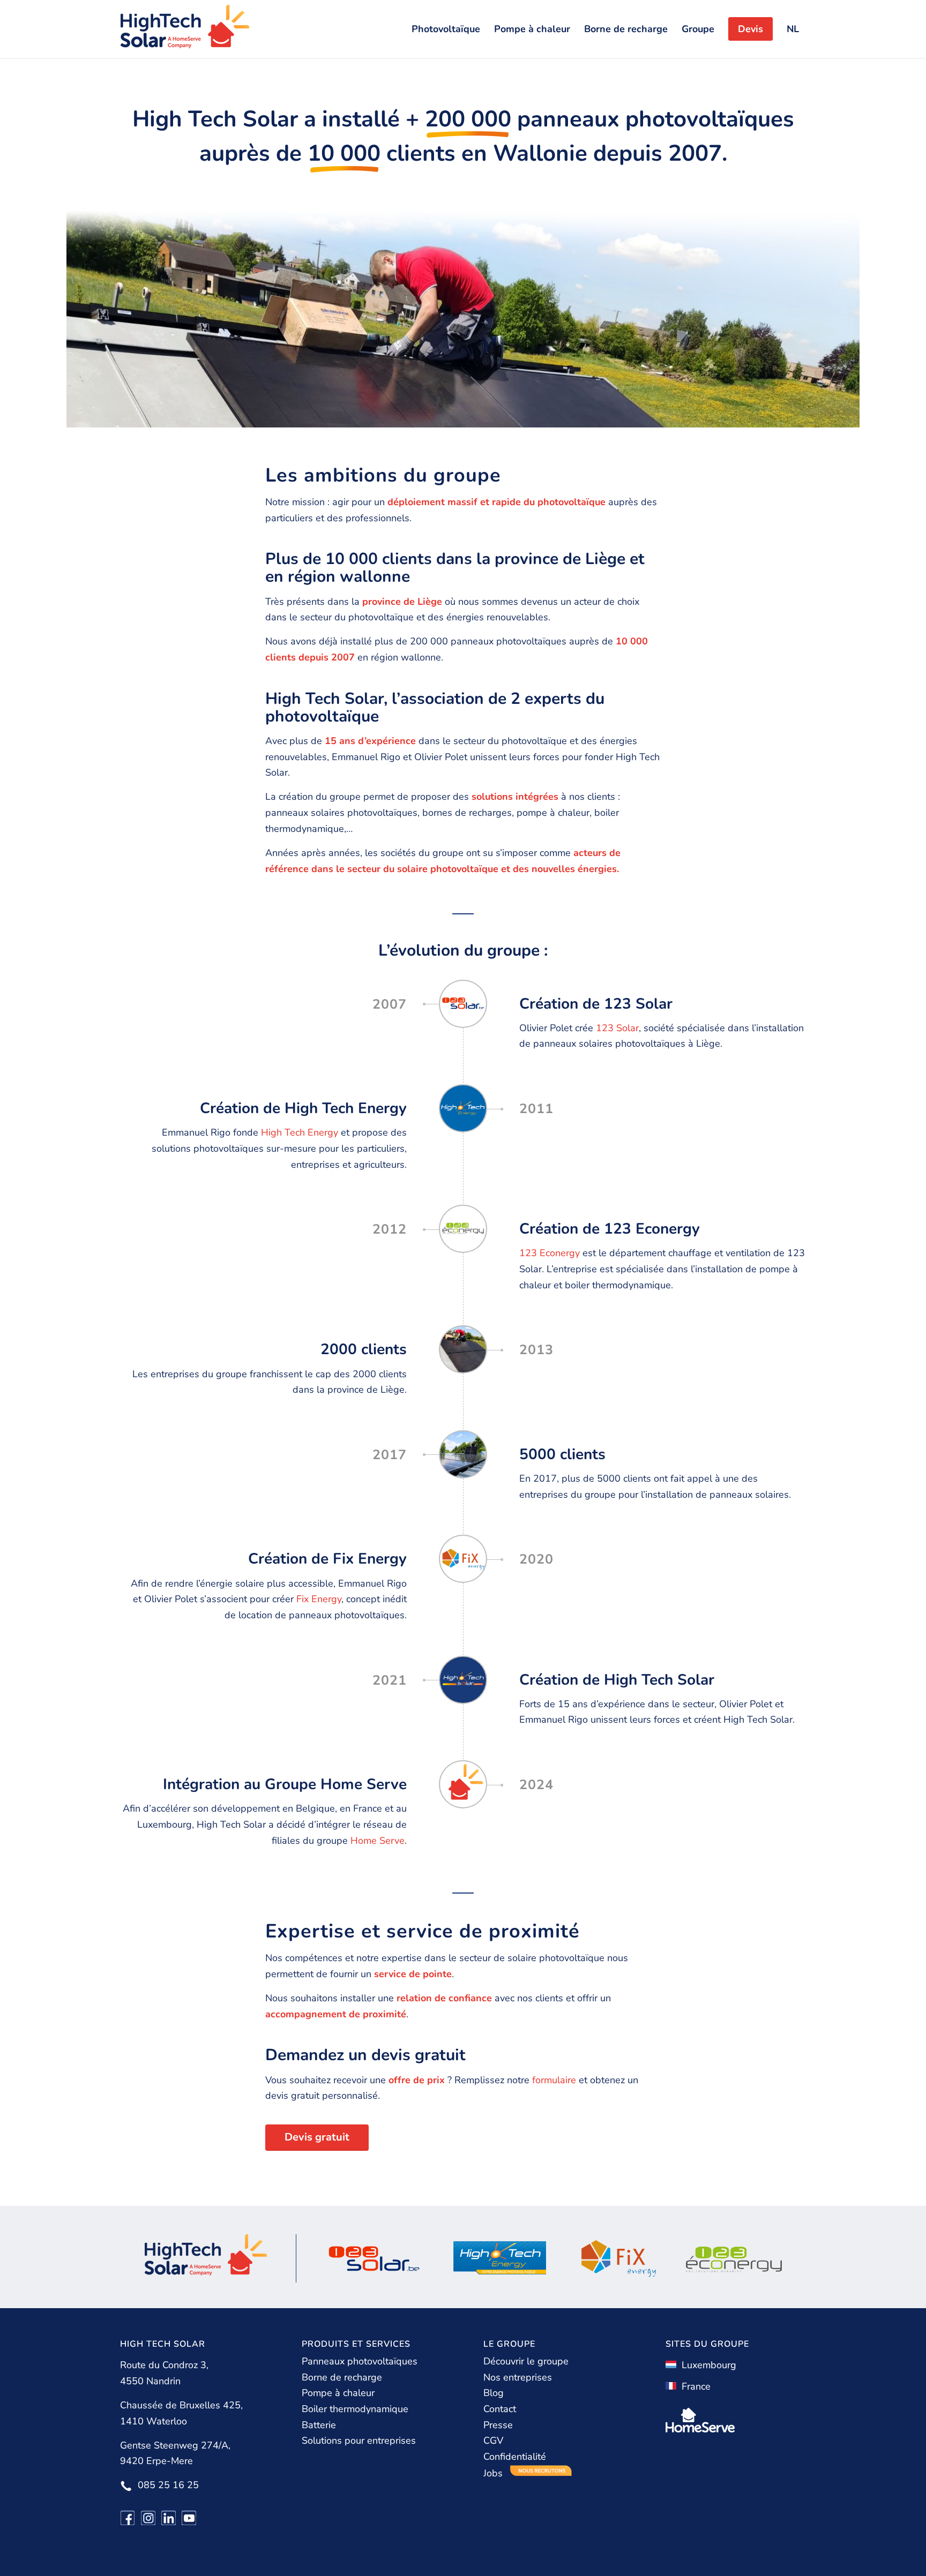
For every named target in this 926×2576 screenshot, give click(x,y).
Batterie (319, 2425)
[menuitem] (446, 29)
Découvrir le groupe (526, 2361)
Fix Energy (319, 1599)
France (693, 2386)
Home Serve (378, 1841)
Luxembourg (706, 2365)
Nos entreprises (518, 2377)
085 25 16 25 (168, 2485)
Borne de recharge (342, 2377)
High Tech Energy (300, 1132)
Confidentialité (515, 2457)
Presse (498, 2425)
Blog (494, 2393)
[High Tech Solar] (185, 29)
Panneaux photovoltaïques (360, 2361)
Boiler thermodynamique (355, 2409)
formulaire (554, 2080)
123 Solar (617, 1028)
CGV (493, 2440)
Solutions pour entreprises (359, 2440)
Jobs (494, 2473)
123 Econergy (550, 1253)
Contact (500, 2409)
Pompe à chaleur (338, 2393)
